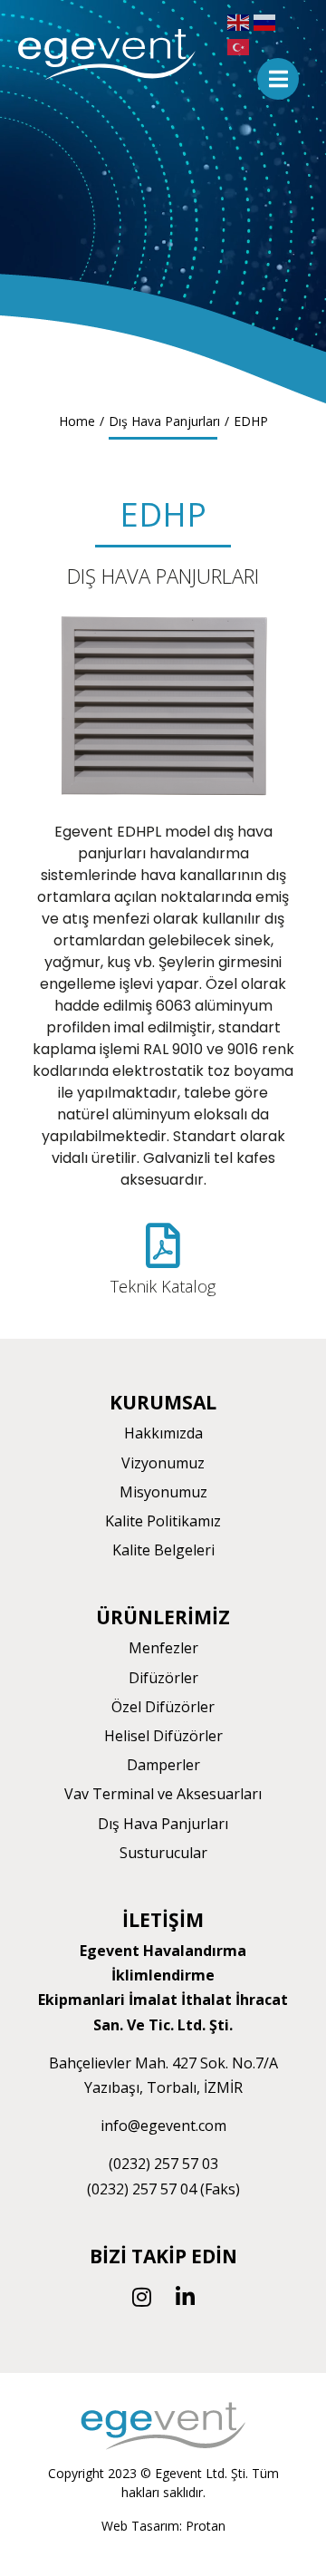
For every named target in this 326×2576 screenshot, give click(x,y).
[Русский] (267, 21)
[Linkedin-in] (185, 2297)
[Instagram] (141, 2297)
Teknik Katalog (163, 1286)
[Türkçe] (240, 46)
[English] (240, 21)
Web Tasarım (140, 2526)
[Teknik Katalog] (163, 1245)
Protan (206, 2526)
